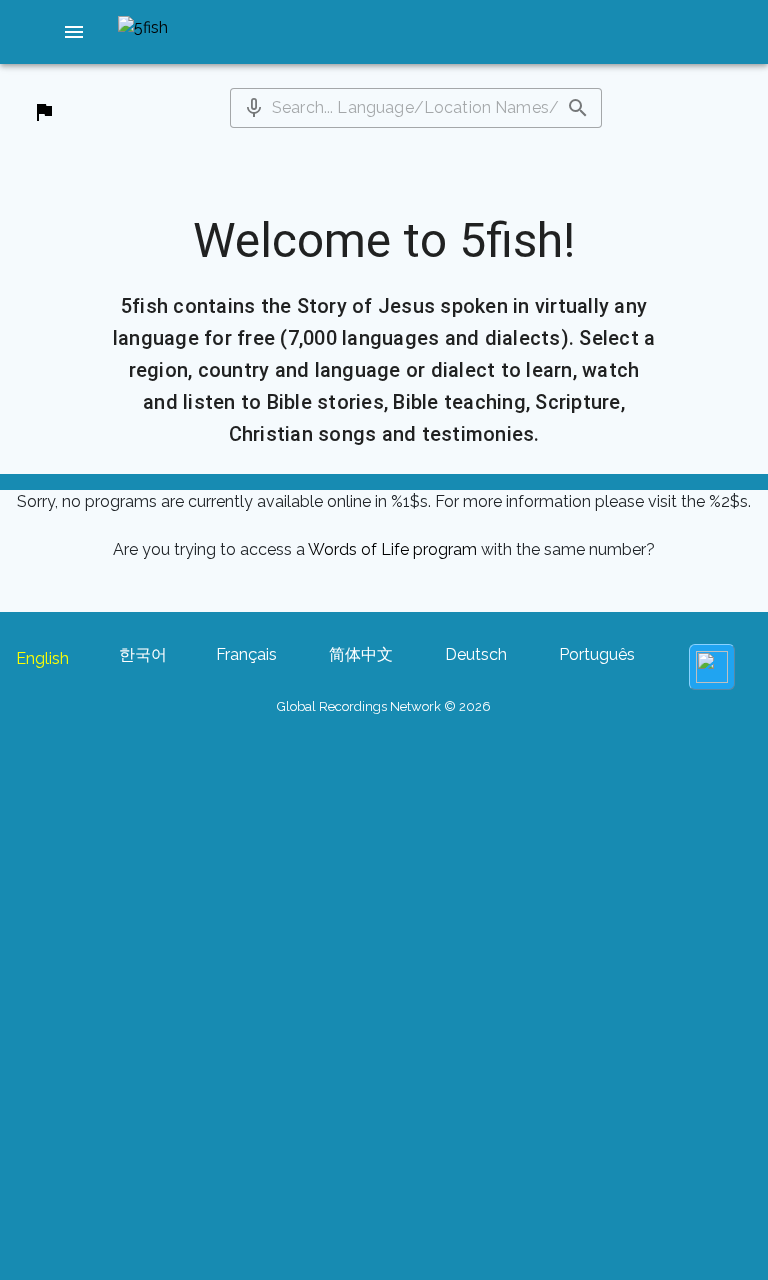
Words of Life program (392, 549)
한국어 (143, 654)
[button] (74, 32)
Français (246, 654)
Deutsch (476, 654)
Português (597, 654)
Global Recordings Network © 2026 (384, 706)
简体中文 (361, 654)
